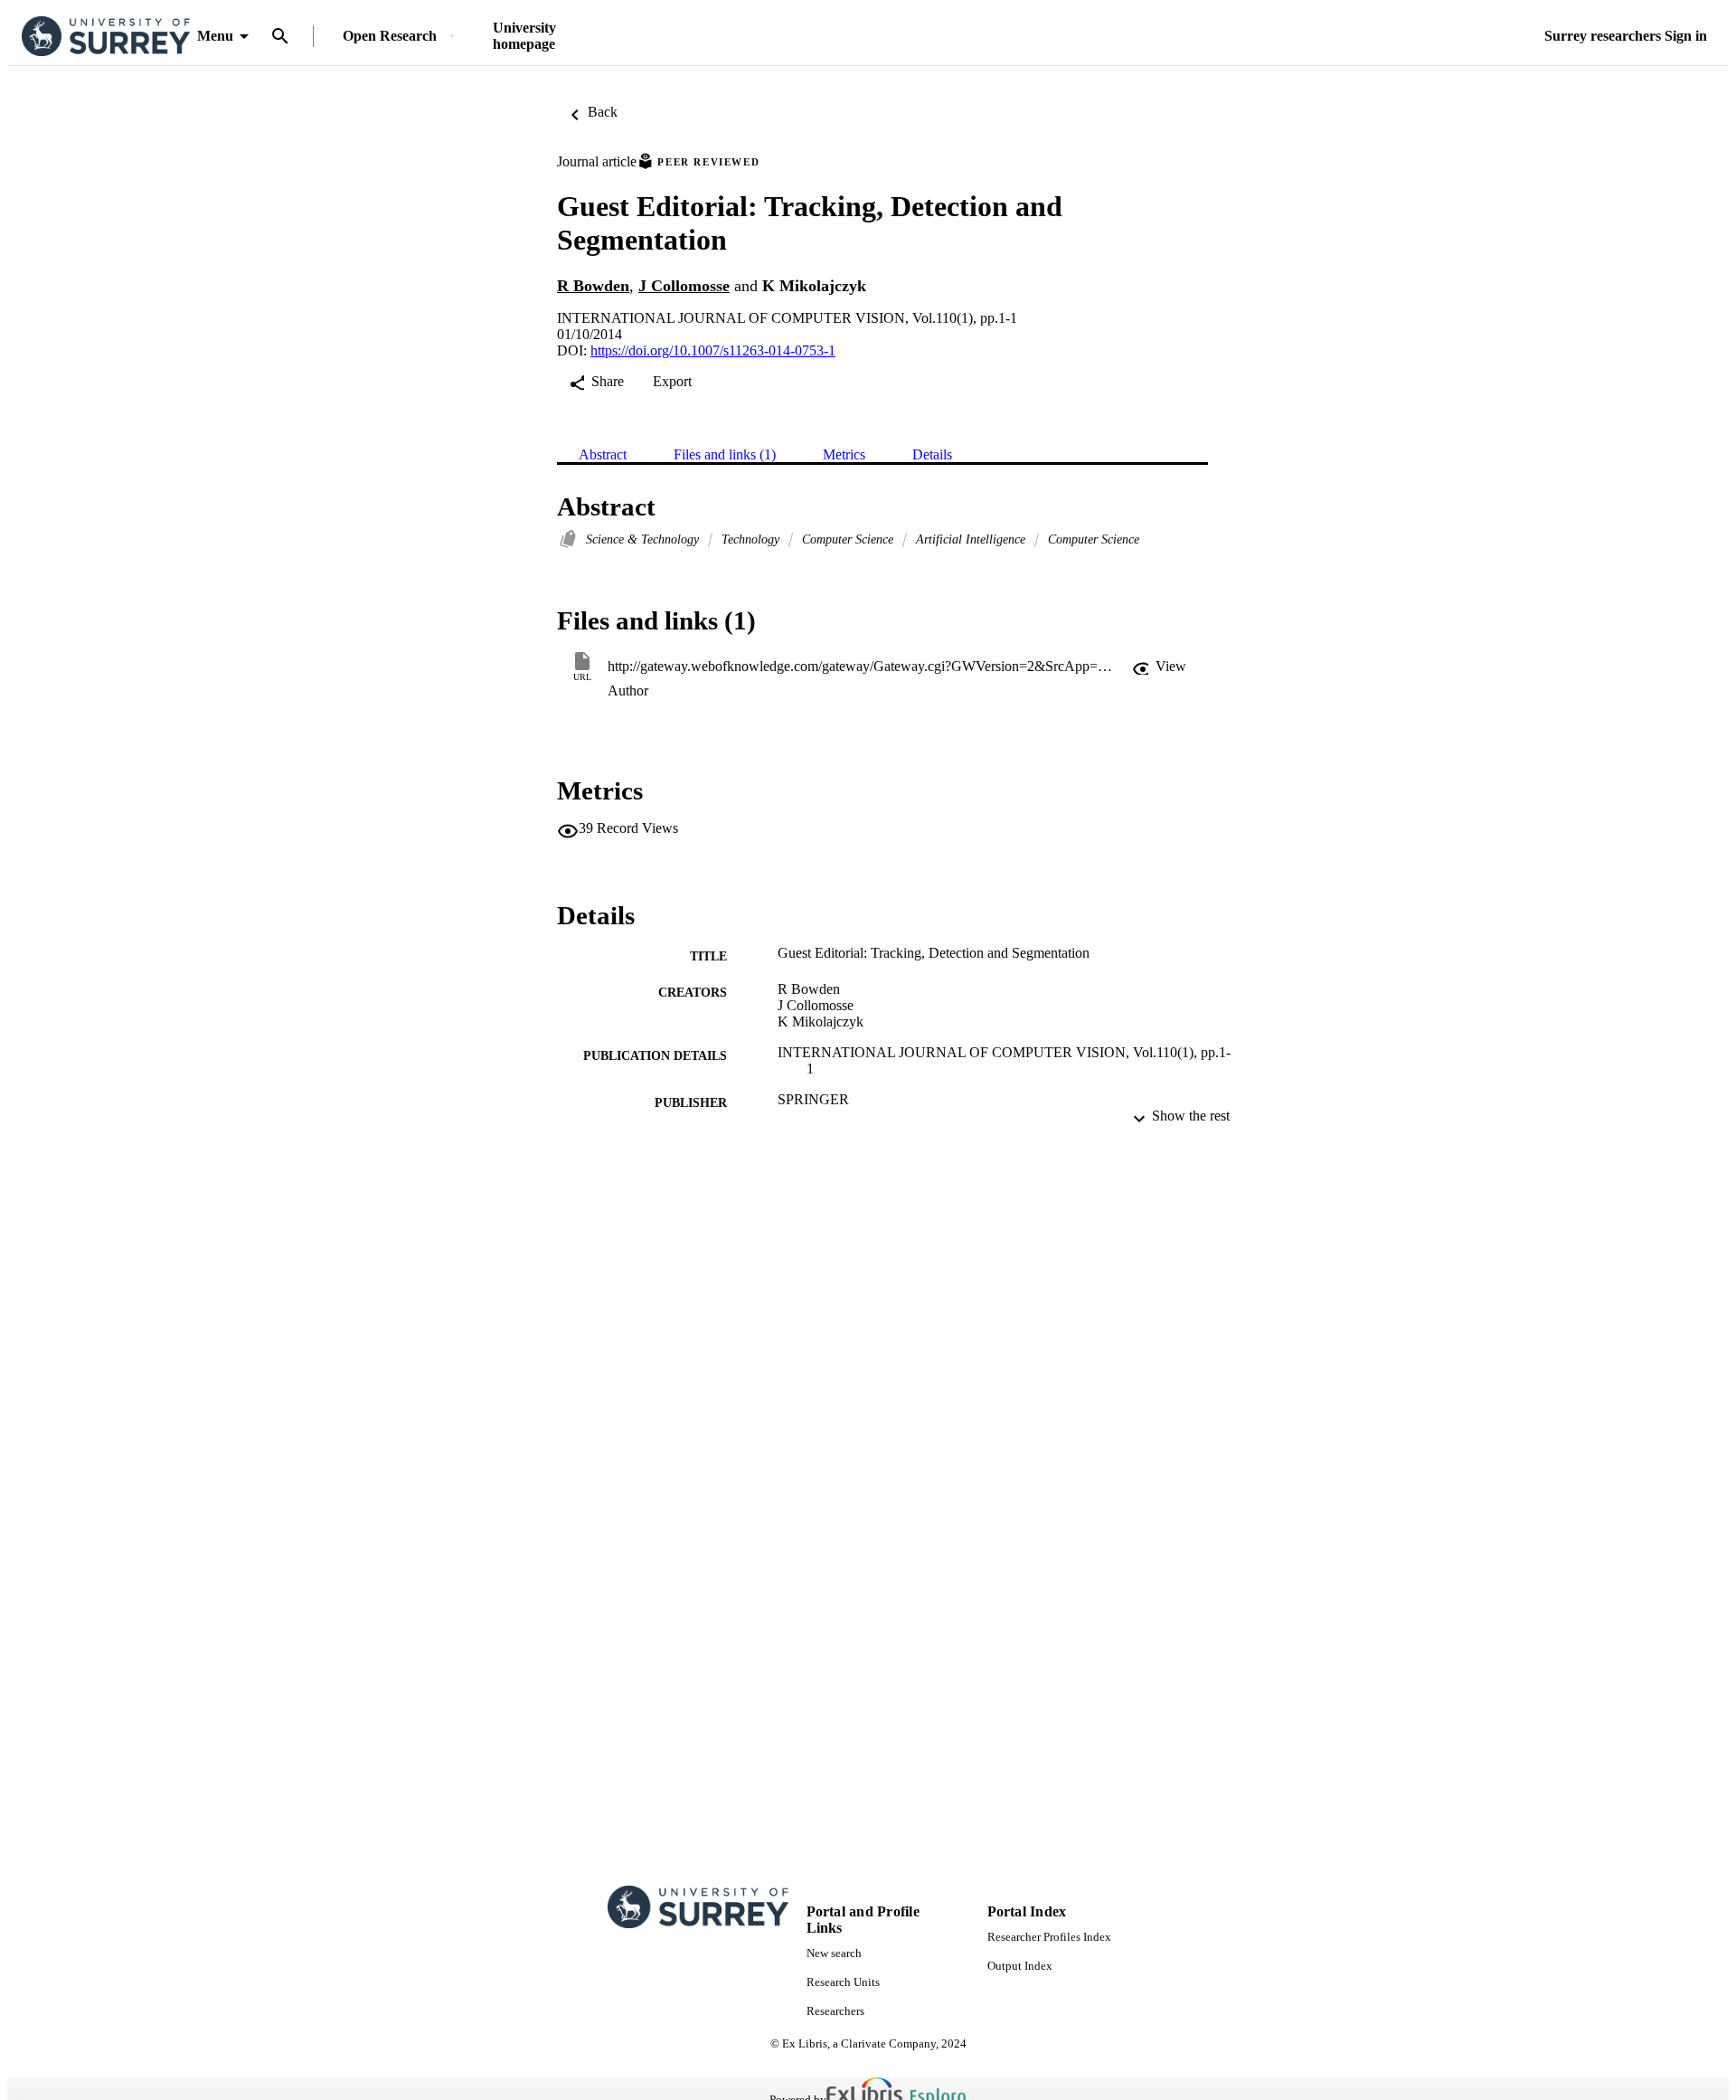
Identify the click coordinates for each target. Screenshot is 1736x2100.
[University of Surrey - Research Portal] (106, 37)
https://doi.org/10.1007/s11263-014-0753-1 (713, 350)
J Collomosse (684, 286)
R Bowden (593, 286)
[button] (1159, 667)
